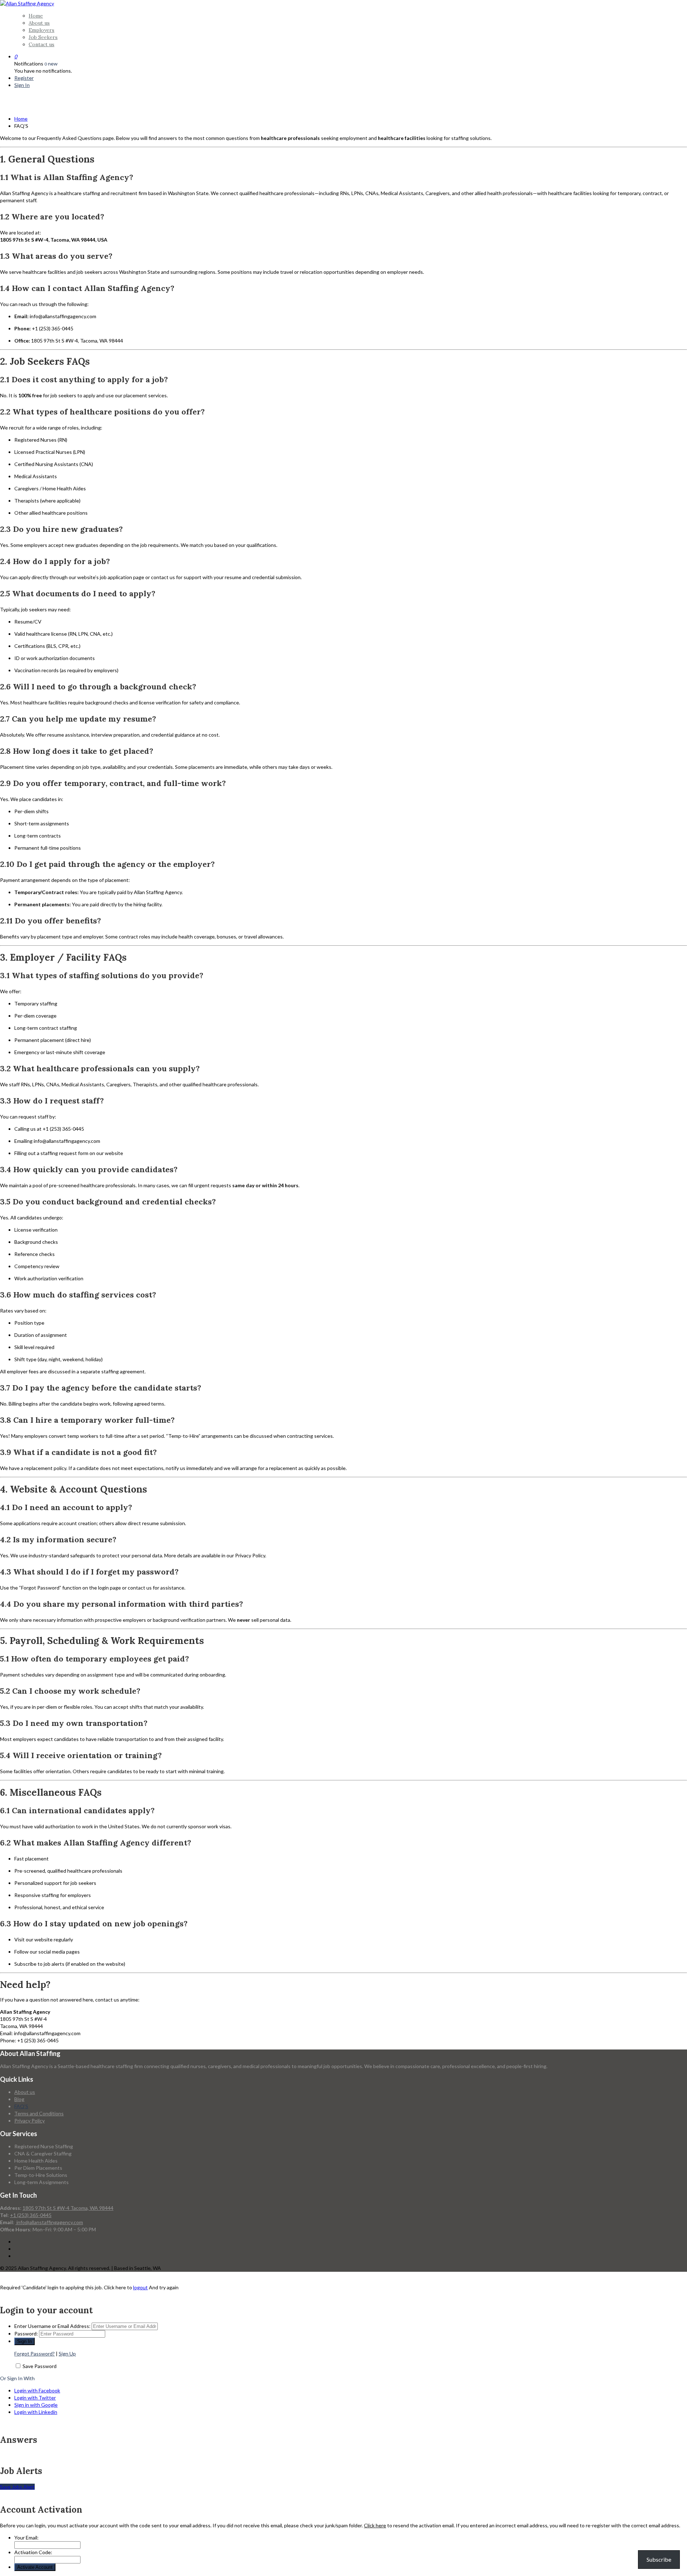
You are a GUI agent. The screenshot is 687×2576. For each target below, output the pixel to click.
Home (36, 16)
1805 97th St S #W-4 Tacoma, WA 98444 (68, 2208)
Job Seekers (43, 37)
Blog (19, 2099)
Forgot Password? (35, 2354)
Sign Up (67, 2354)
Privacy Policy (30, 2121)
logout (140, 2287)
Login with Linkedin (36, 2412)
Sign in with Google (36, 2405)
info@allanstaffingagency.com (49, 2222)
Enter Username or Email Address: (52, 2326)
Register (24, 78)
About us (39, 23)
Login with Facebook (37, 2390)
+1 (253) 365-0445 (31, 2215)
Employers (42, 30)
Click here (375, 2525)
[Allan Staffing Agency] (27, 3)
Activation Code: (33, 2552)
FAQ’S (21, 2106)
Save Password (40, 2366)
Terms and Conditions (39, 2113)
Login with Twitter (35, 2398)
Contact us (42, 44)
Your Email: (26, 2538)
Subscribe (659, 2559)
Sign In (22, 85)
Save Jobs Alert (17, 2487)
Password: (26, 2334)
